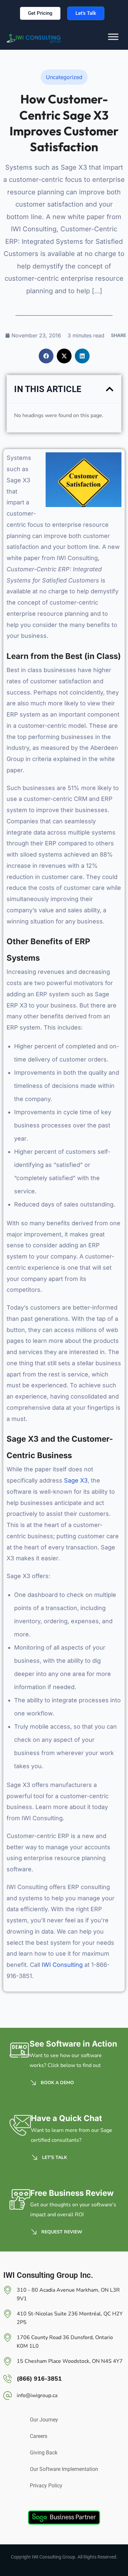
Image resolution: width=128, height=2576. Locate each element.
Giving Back (44, 2453)
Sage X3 (76, 1480)
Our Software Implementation (64, 2469)
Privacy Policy (46, 2486)
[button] (46, 356)
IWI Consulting (62, 1965)
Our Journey (44, 2420)
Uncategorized (64, 77)
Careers (39, 2436)
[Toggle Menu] (113, 42)
